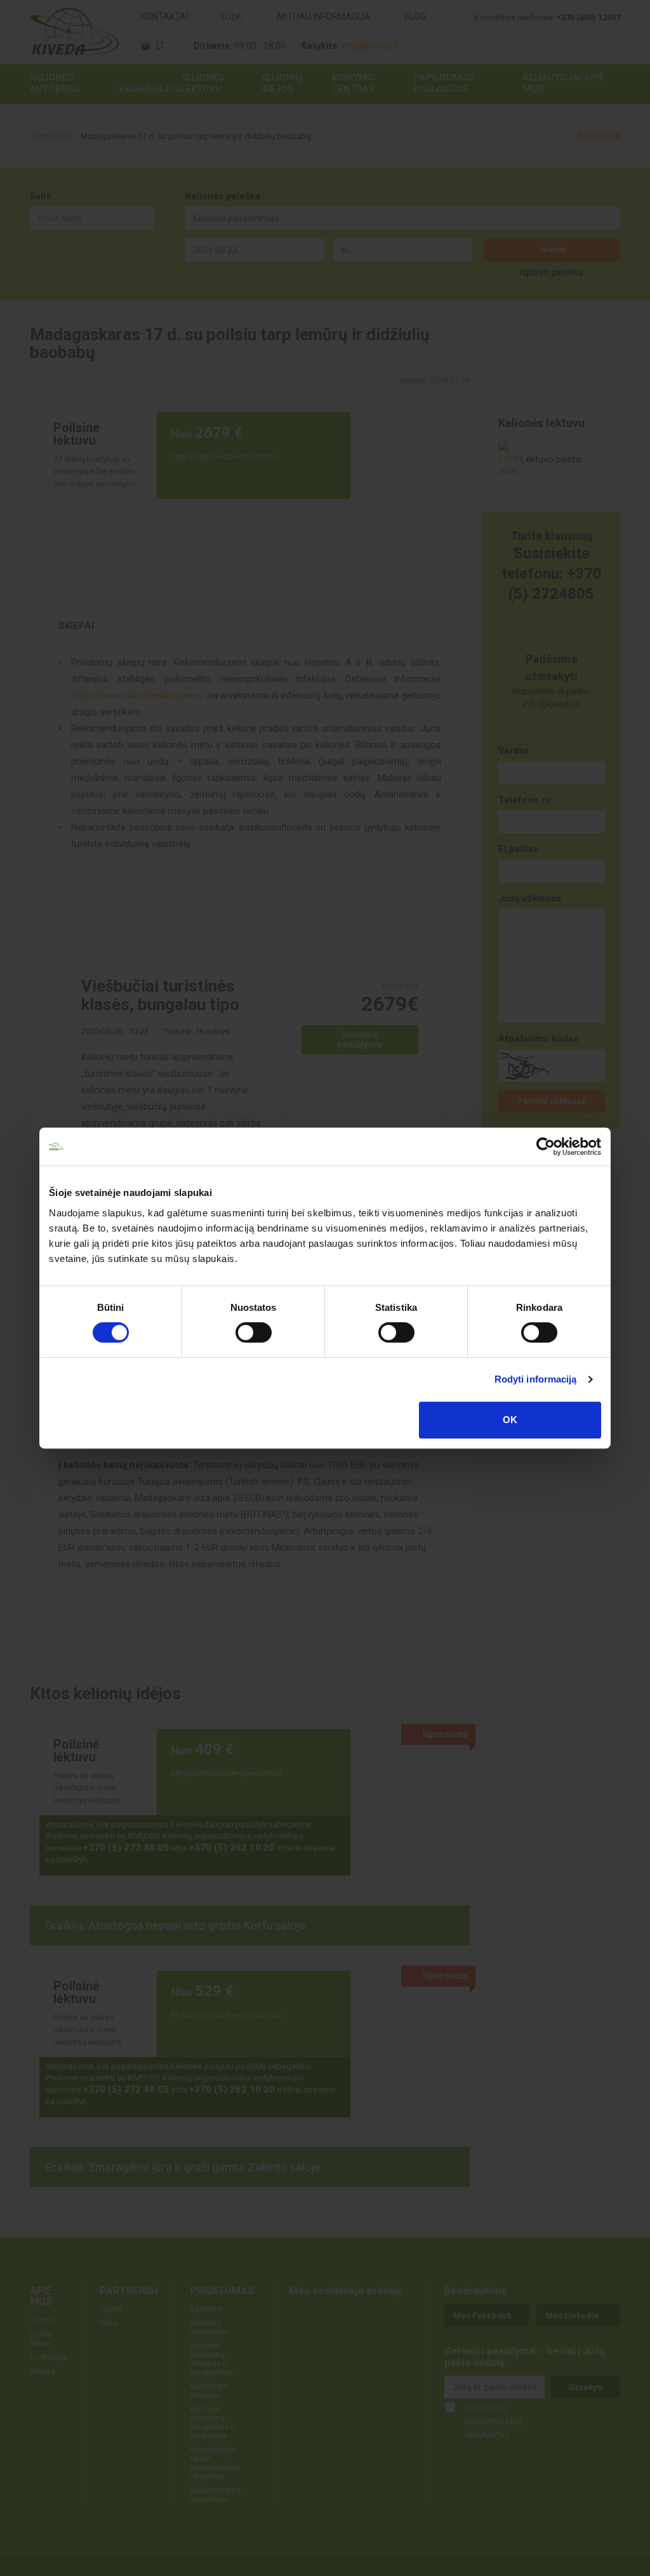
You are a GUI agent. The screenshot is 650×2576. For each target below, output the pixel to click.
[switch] (254, 1332)
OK (510, 1420)
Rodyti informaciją (536, 1379)
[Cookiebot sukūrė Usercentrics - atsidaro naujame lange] (546, 1147)
